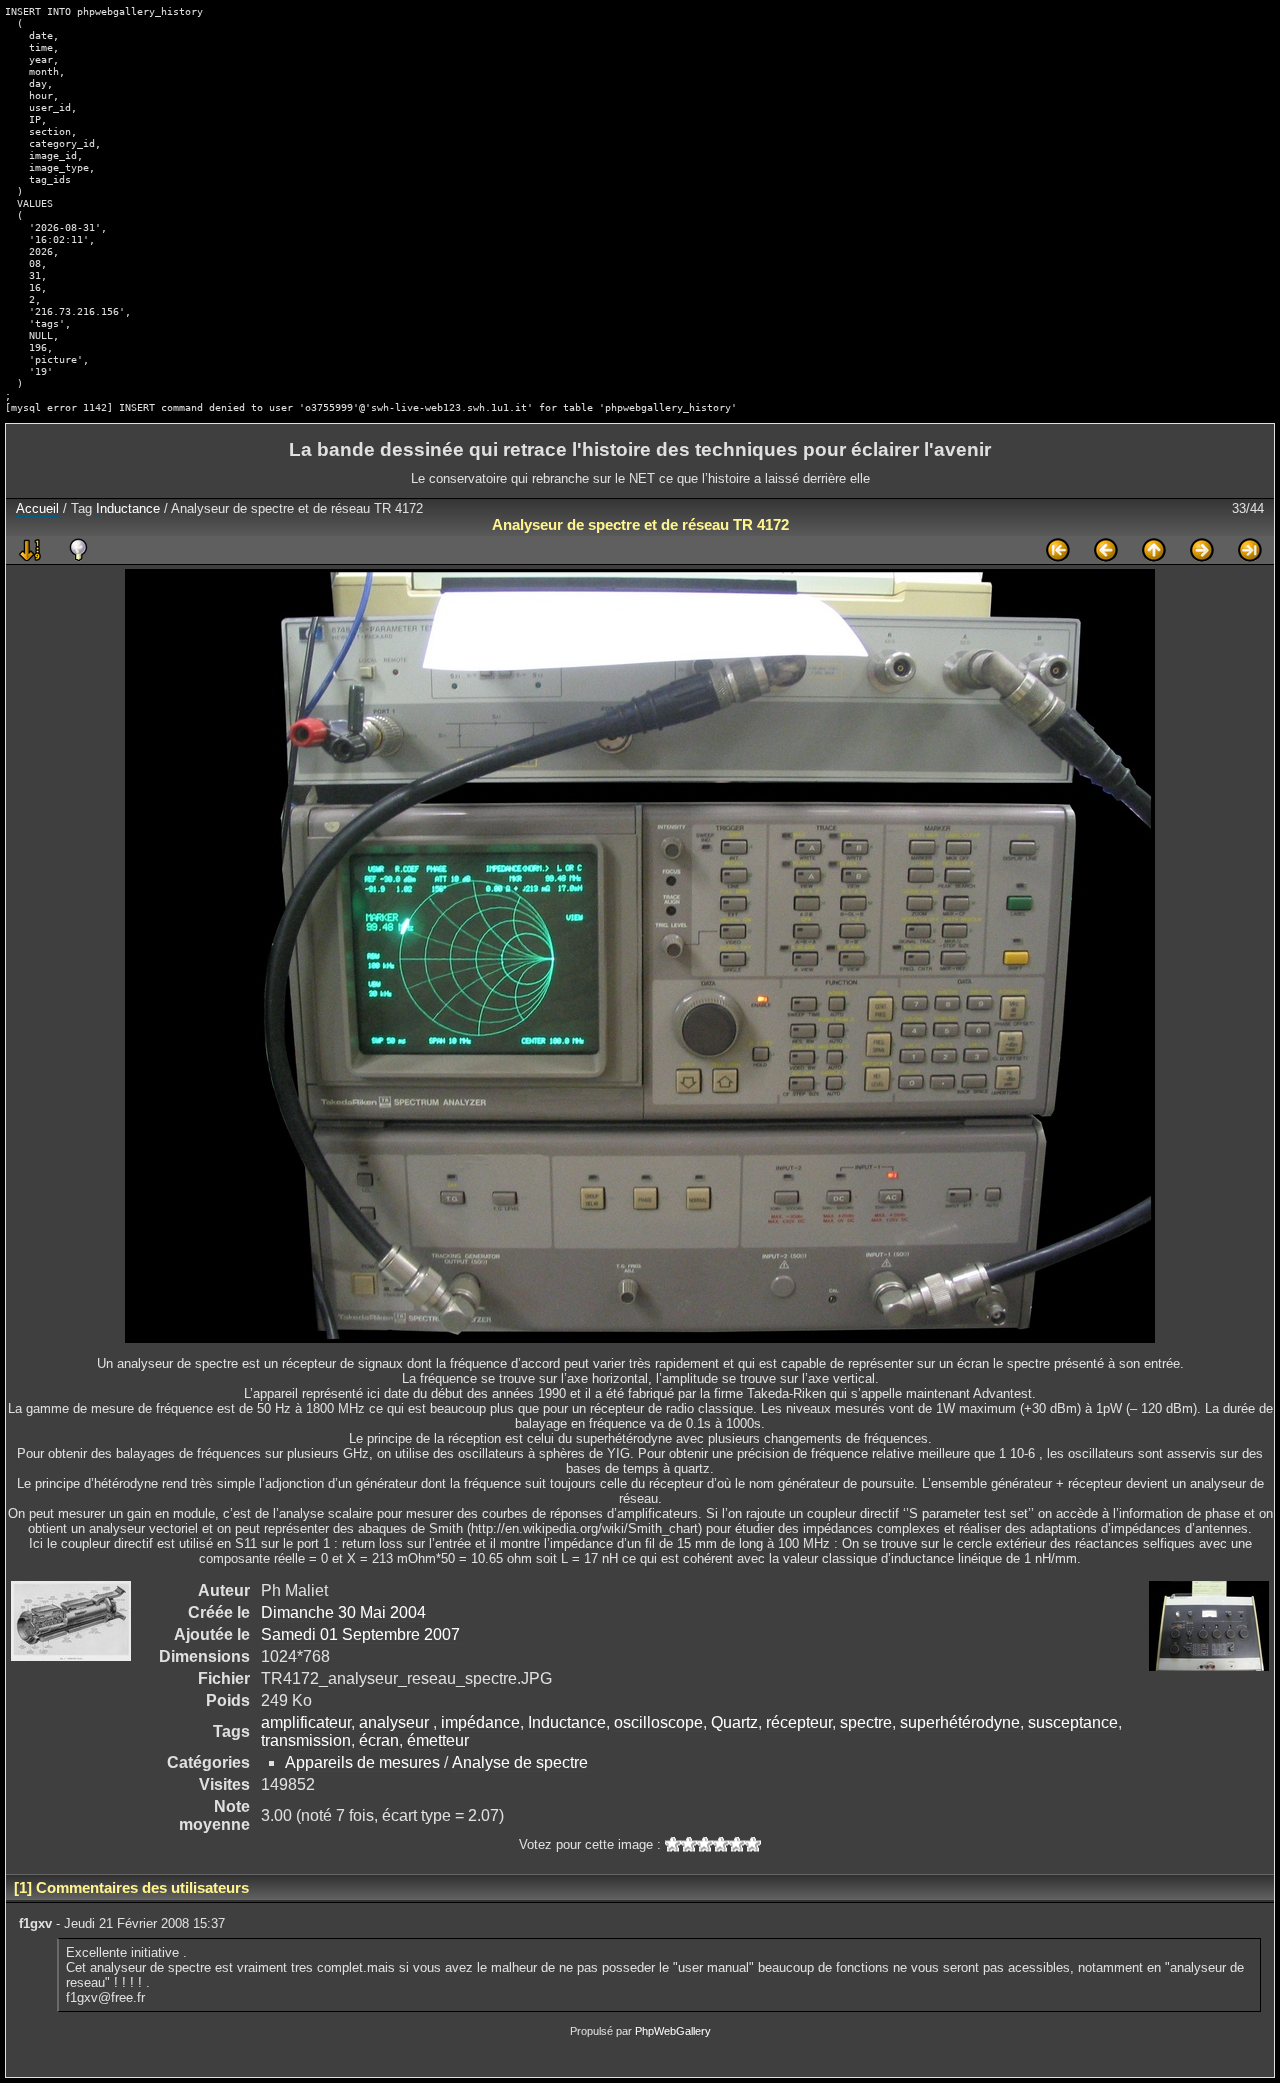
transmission (306, 1740)
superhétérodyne (960, 1722)
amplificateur (306, 1722)
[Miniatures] (1154, 550)
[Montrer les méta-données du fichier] (78, 550)
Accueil (37, 508)
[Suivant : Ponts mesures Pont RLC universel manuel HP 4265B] (1202, 550)
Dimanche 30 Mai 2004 (343, 1612)
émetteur (438, 1740)
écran (379, 1740)
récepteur (799, 1722)
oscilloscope (658, 1722)
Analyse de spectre (520, 1762)
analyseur (396, 1722)
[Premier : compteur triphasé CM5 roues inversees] (1058, 550)
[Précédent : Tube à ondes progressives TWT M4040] (1106, 550)
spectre (866, 1722)
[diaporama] (30, 550)
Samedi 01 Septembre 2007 (360, 1634)
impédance (480, 1722)
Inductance (128, 508)
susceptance (1073, 1722)
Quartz (734, 1722)
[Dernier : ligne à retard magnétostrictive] (1250, 550)
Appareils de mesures (362, 1762)
